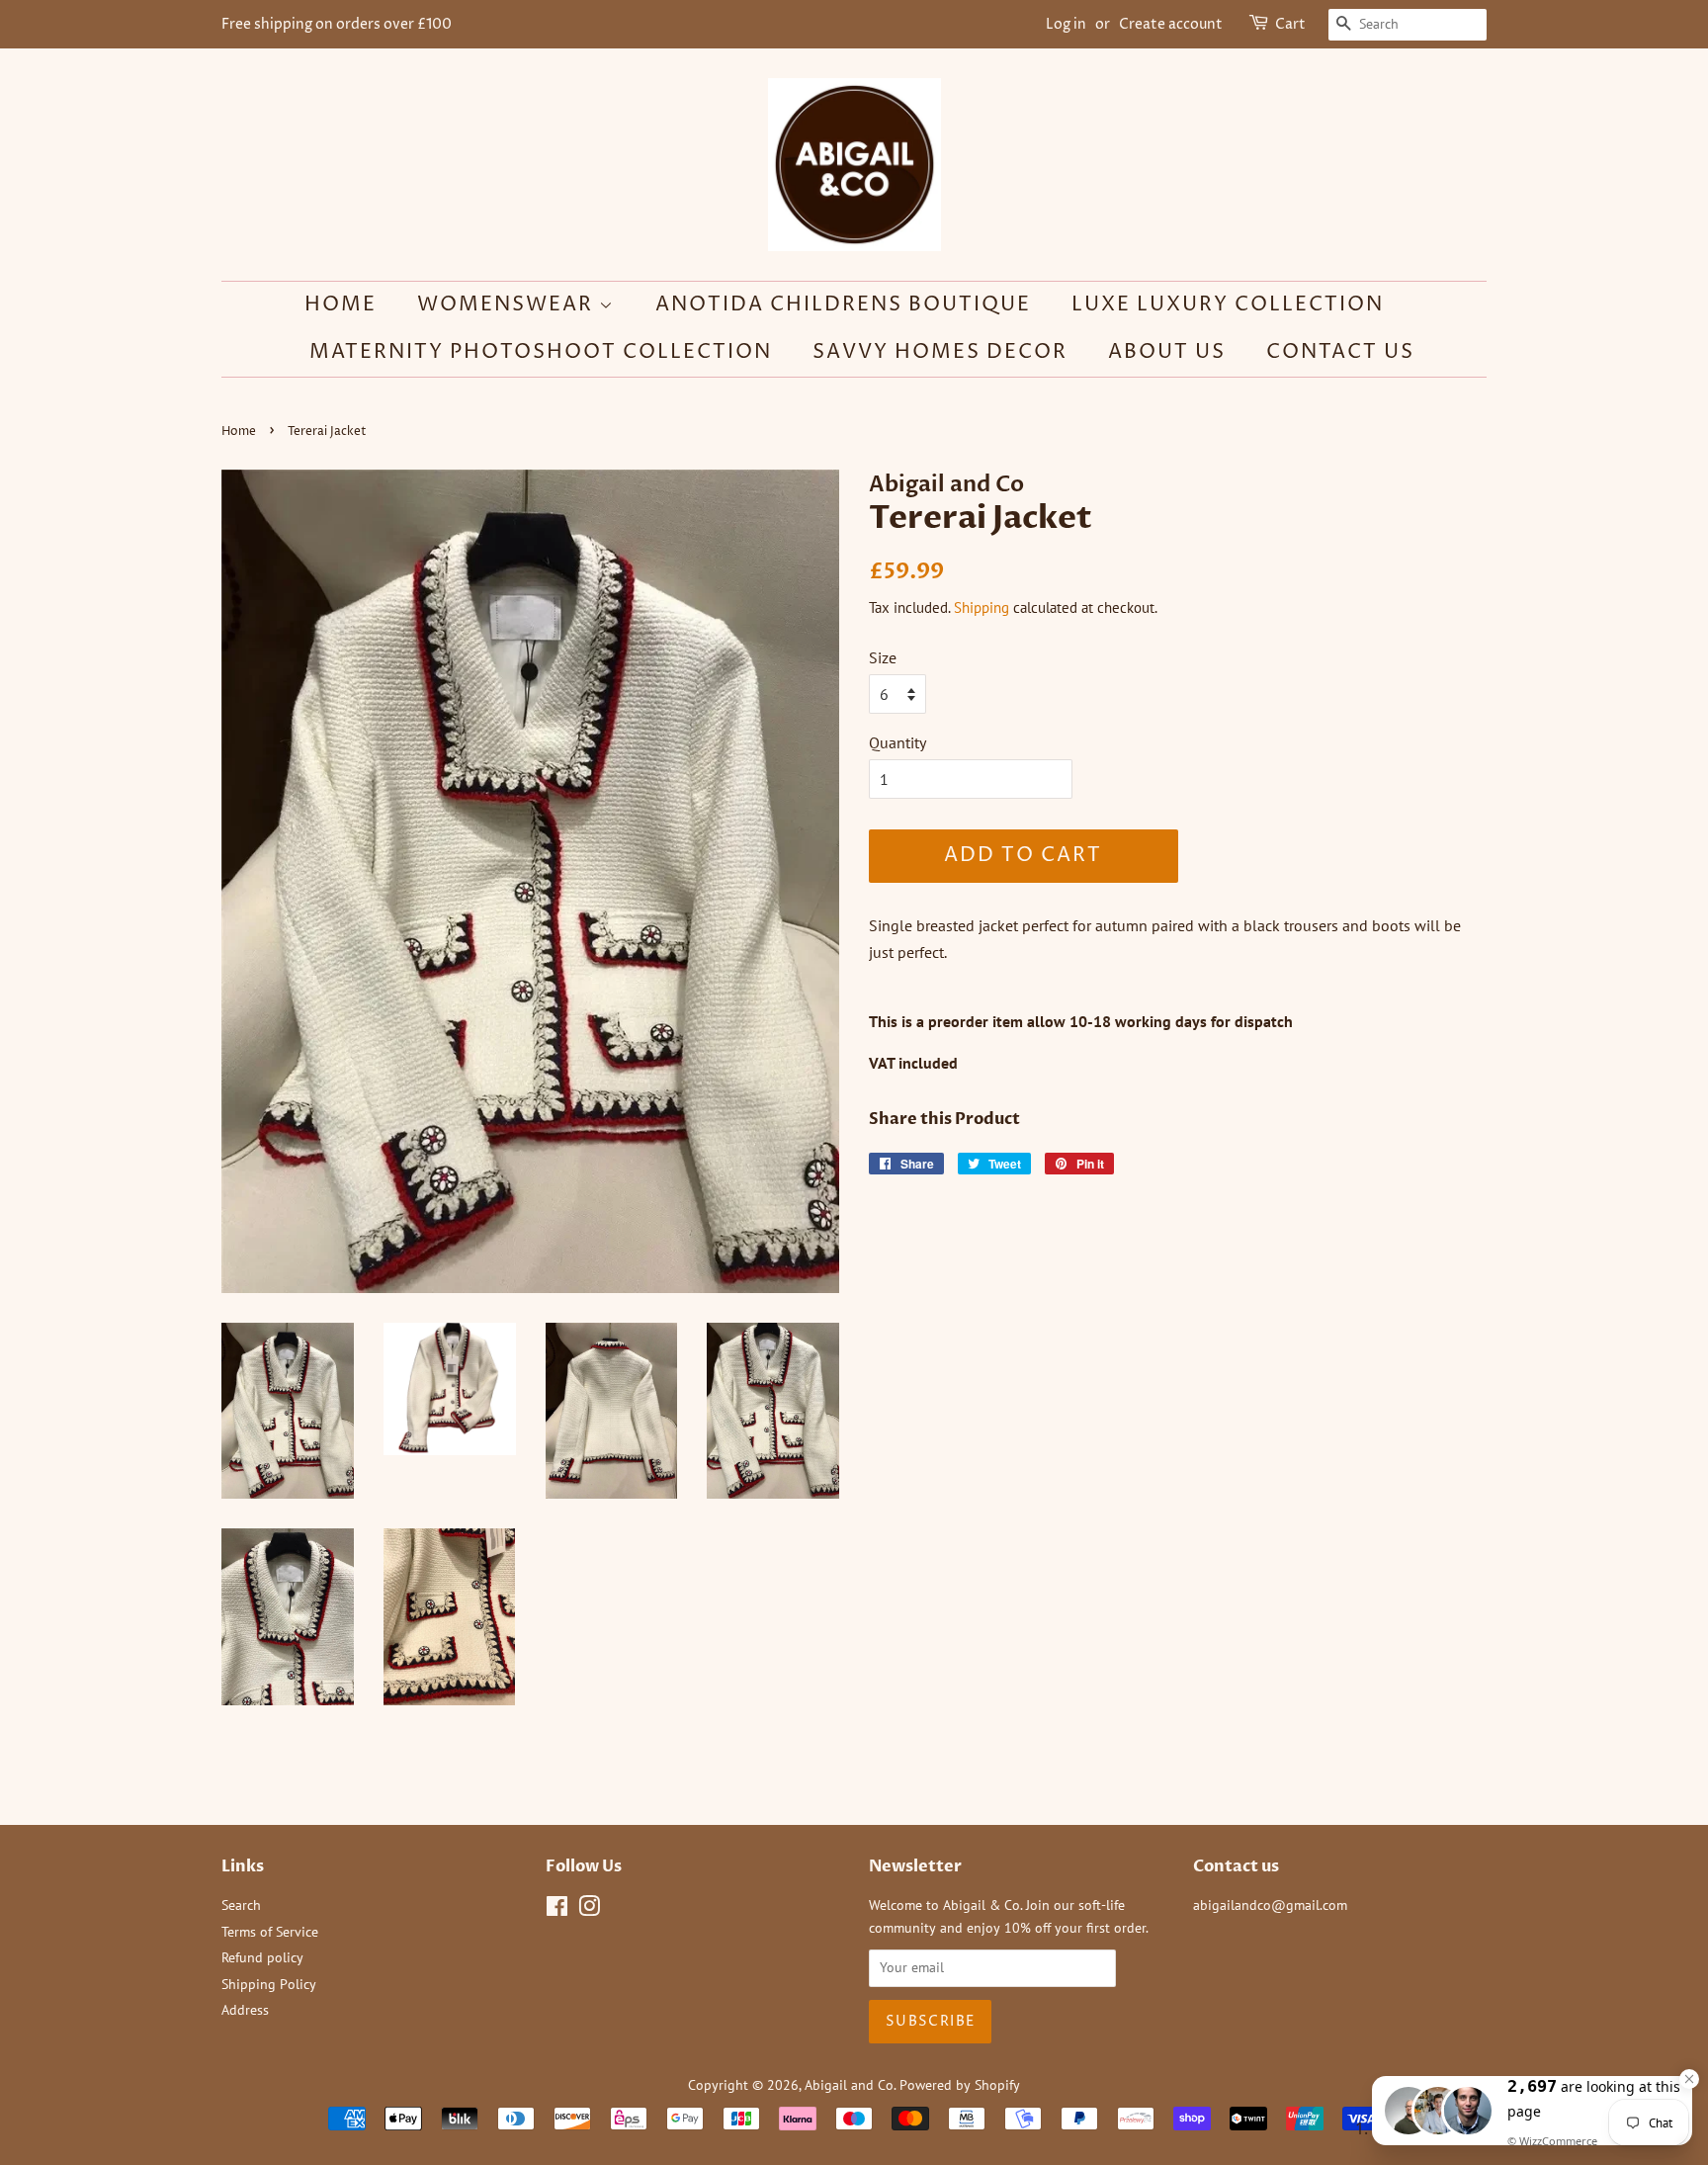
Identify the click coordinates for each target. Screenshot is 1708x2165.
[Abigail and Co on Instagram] (589, 1910)
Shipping (982, 607)
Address (245, 2010)
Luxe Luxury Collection (1228, 305)
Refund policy (262, 1957)
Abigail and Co (849, 2085)
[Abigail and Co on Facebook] (557, 1910)
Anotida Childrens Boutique (843, 305)
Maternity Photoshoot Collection (541, 352)
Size (883, 657)
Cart (1290, 24)
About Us (1167, 352)
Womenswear (508, 305)
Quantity (897, 742)
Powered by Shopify (960, 2085)
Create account (1171, 24)
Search (241, 1905)
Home (341, 305)
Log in (1066, 24)
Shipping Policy (269, 1984)
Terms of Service (270, 1932)
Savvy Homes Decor (940, 352)
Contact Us (1340, 352)
